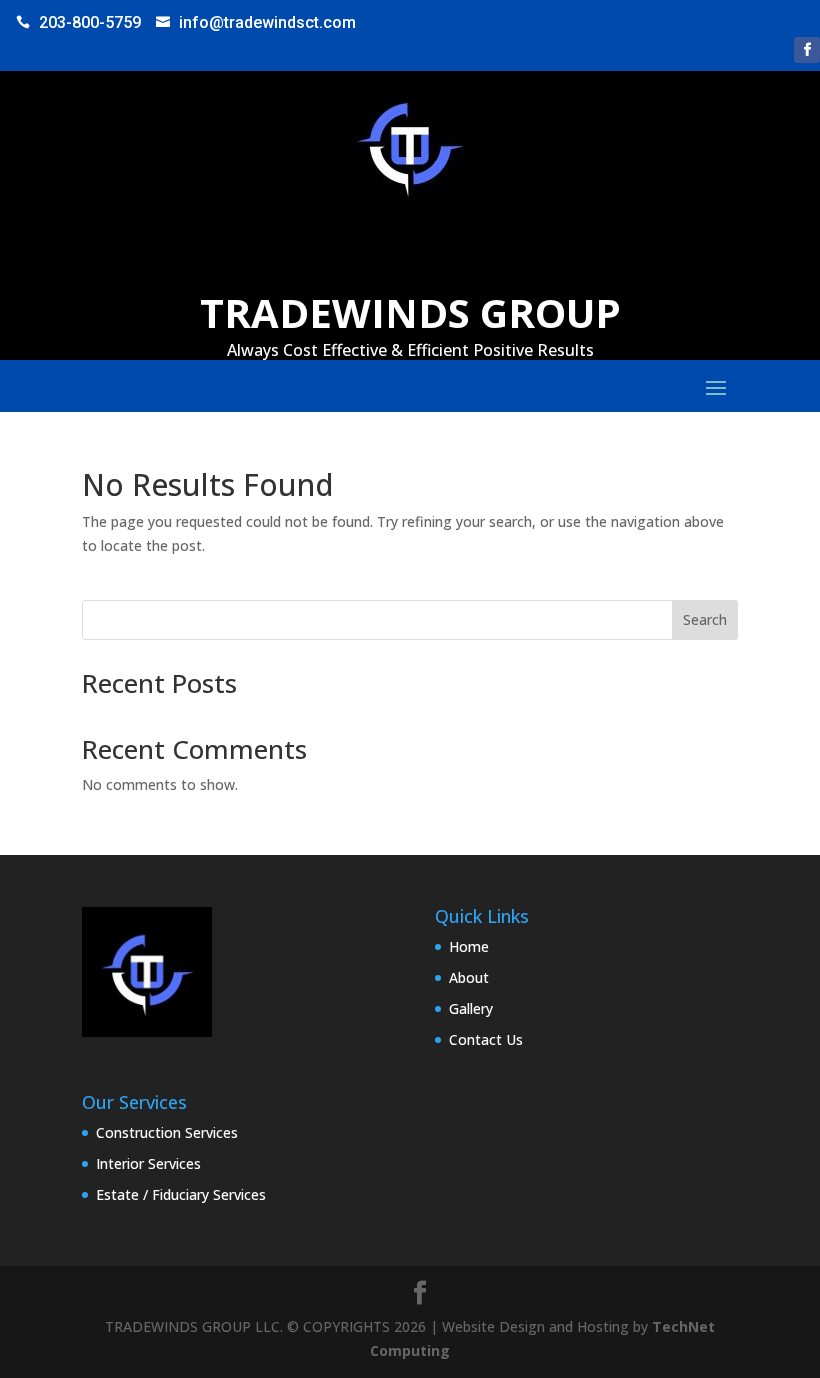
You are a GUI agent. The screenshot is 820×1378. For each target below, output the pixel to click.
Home (469, 946)
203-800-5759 (90, 22)
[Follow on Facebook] (807, 50)
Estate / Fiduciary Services (181, 1194)
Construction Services (167, 1132)
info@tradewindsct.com (267, 22)
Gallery (471, 1008)
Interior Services (148, 1163)
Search (705, 619)
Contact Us (486, 1039)
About (469, 977)
